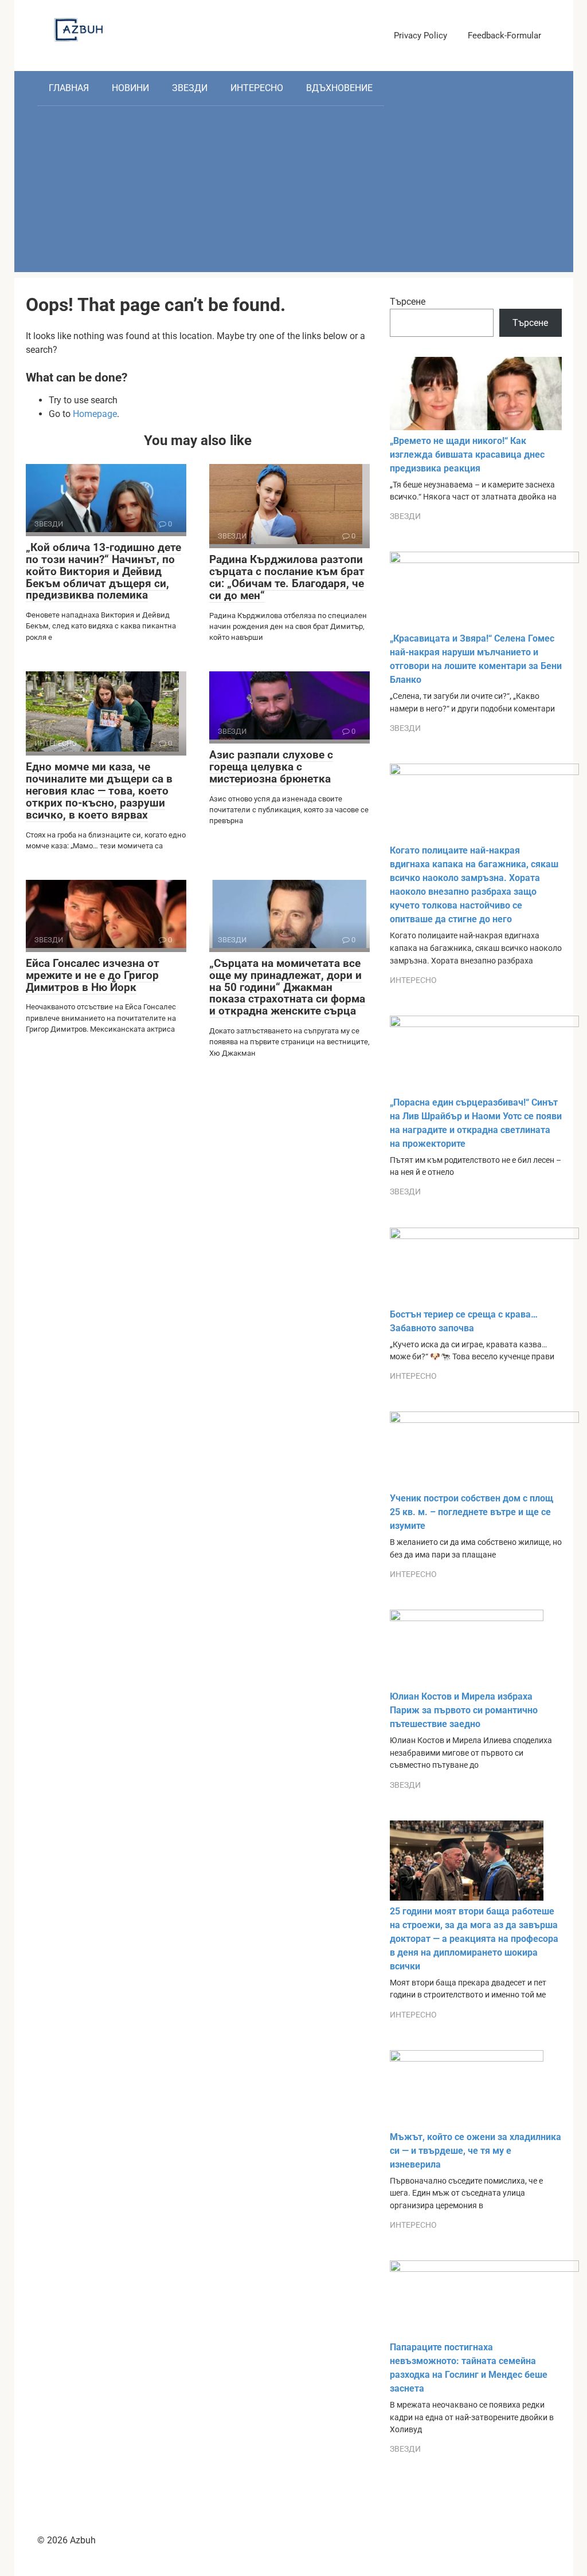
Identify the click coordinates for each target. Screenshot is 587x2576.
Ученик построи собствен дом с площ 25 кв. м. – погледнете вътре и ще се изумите (471, 1512)
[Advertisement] (294, 192)
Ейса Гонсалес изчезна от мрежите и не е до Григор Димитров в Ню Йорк (93, 975)
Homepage (95, 414)
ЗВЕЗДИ (190, 88)
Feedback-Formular (504, 36)
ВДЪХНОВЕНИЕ (339, 88)
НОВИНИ (130, 88)
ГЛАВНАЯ (69, 88)
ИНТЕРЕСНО (257, 88)
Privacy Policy (420, 36)
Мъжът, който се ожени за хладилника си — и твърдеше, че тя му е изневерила (476, 2151)
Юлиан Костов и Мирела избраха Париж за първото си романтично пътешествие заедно (464, 1710)
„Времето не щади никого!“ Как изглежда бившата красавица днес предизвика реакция (467, 455)
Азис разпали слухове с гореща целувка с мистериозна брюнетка (271, 767)
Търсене (408, 302)
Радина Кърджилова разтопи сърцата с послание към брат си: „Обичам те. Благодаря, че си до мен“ (287, 577)
